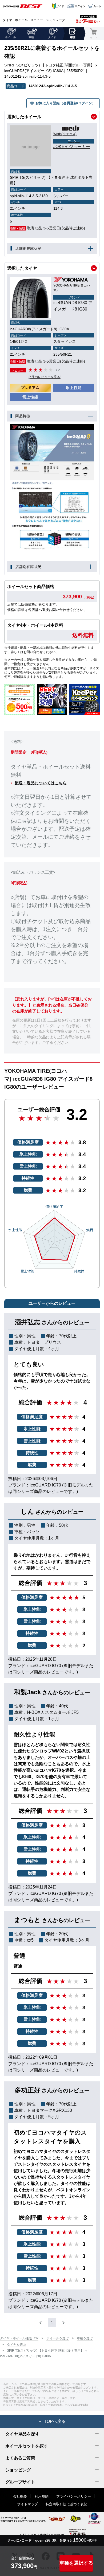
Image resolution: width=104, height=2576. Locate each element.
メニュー (37, 20)
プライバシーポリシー (74, 2496)
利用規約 (42, 2496)
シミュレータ (55, 20)
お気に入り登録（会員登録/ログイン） (65, 103)
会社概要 (20, 2496)
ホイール (21, 20)
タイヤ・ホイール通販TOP (19, 2338)
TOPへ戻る (55, 2421)
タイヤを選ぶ (17, 2345)
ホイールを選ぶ (58, 2338)
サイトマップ (27, 2504)
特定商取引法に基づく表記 (66, 2504)
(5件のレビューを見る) (45, 377)
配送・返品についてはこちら (41, 783)
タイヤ (7, 20)
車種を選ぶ (85, 2338)
